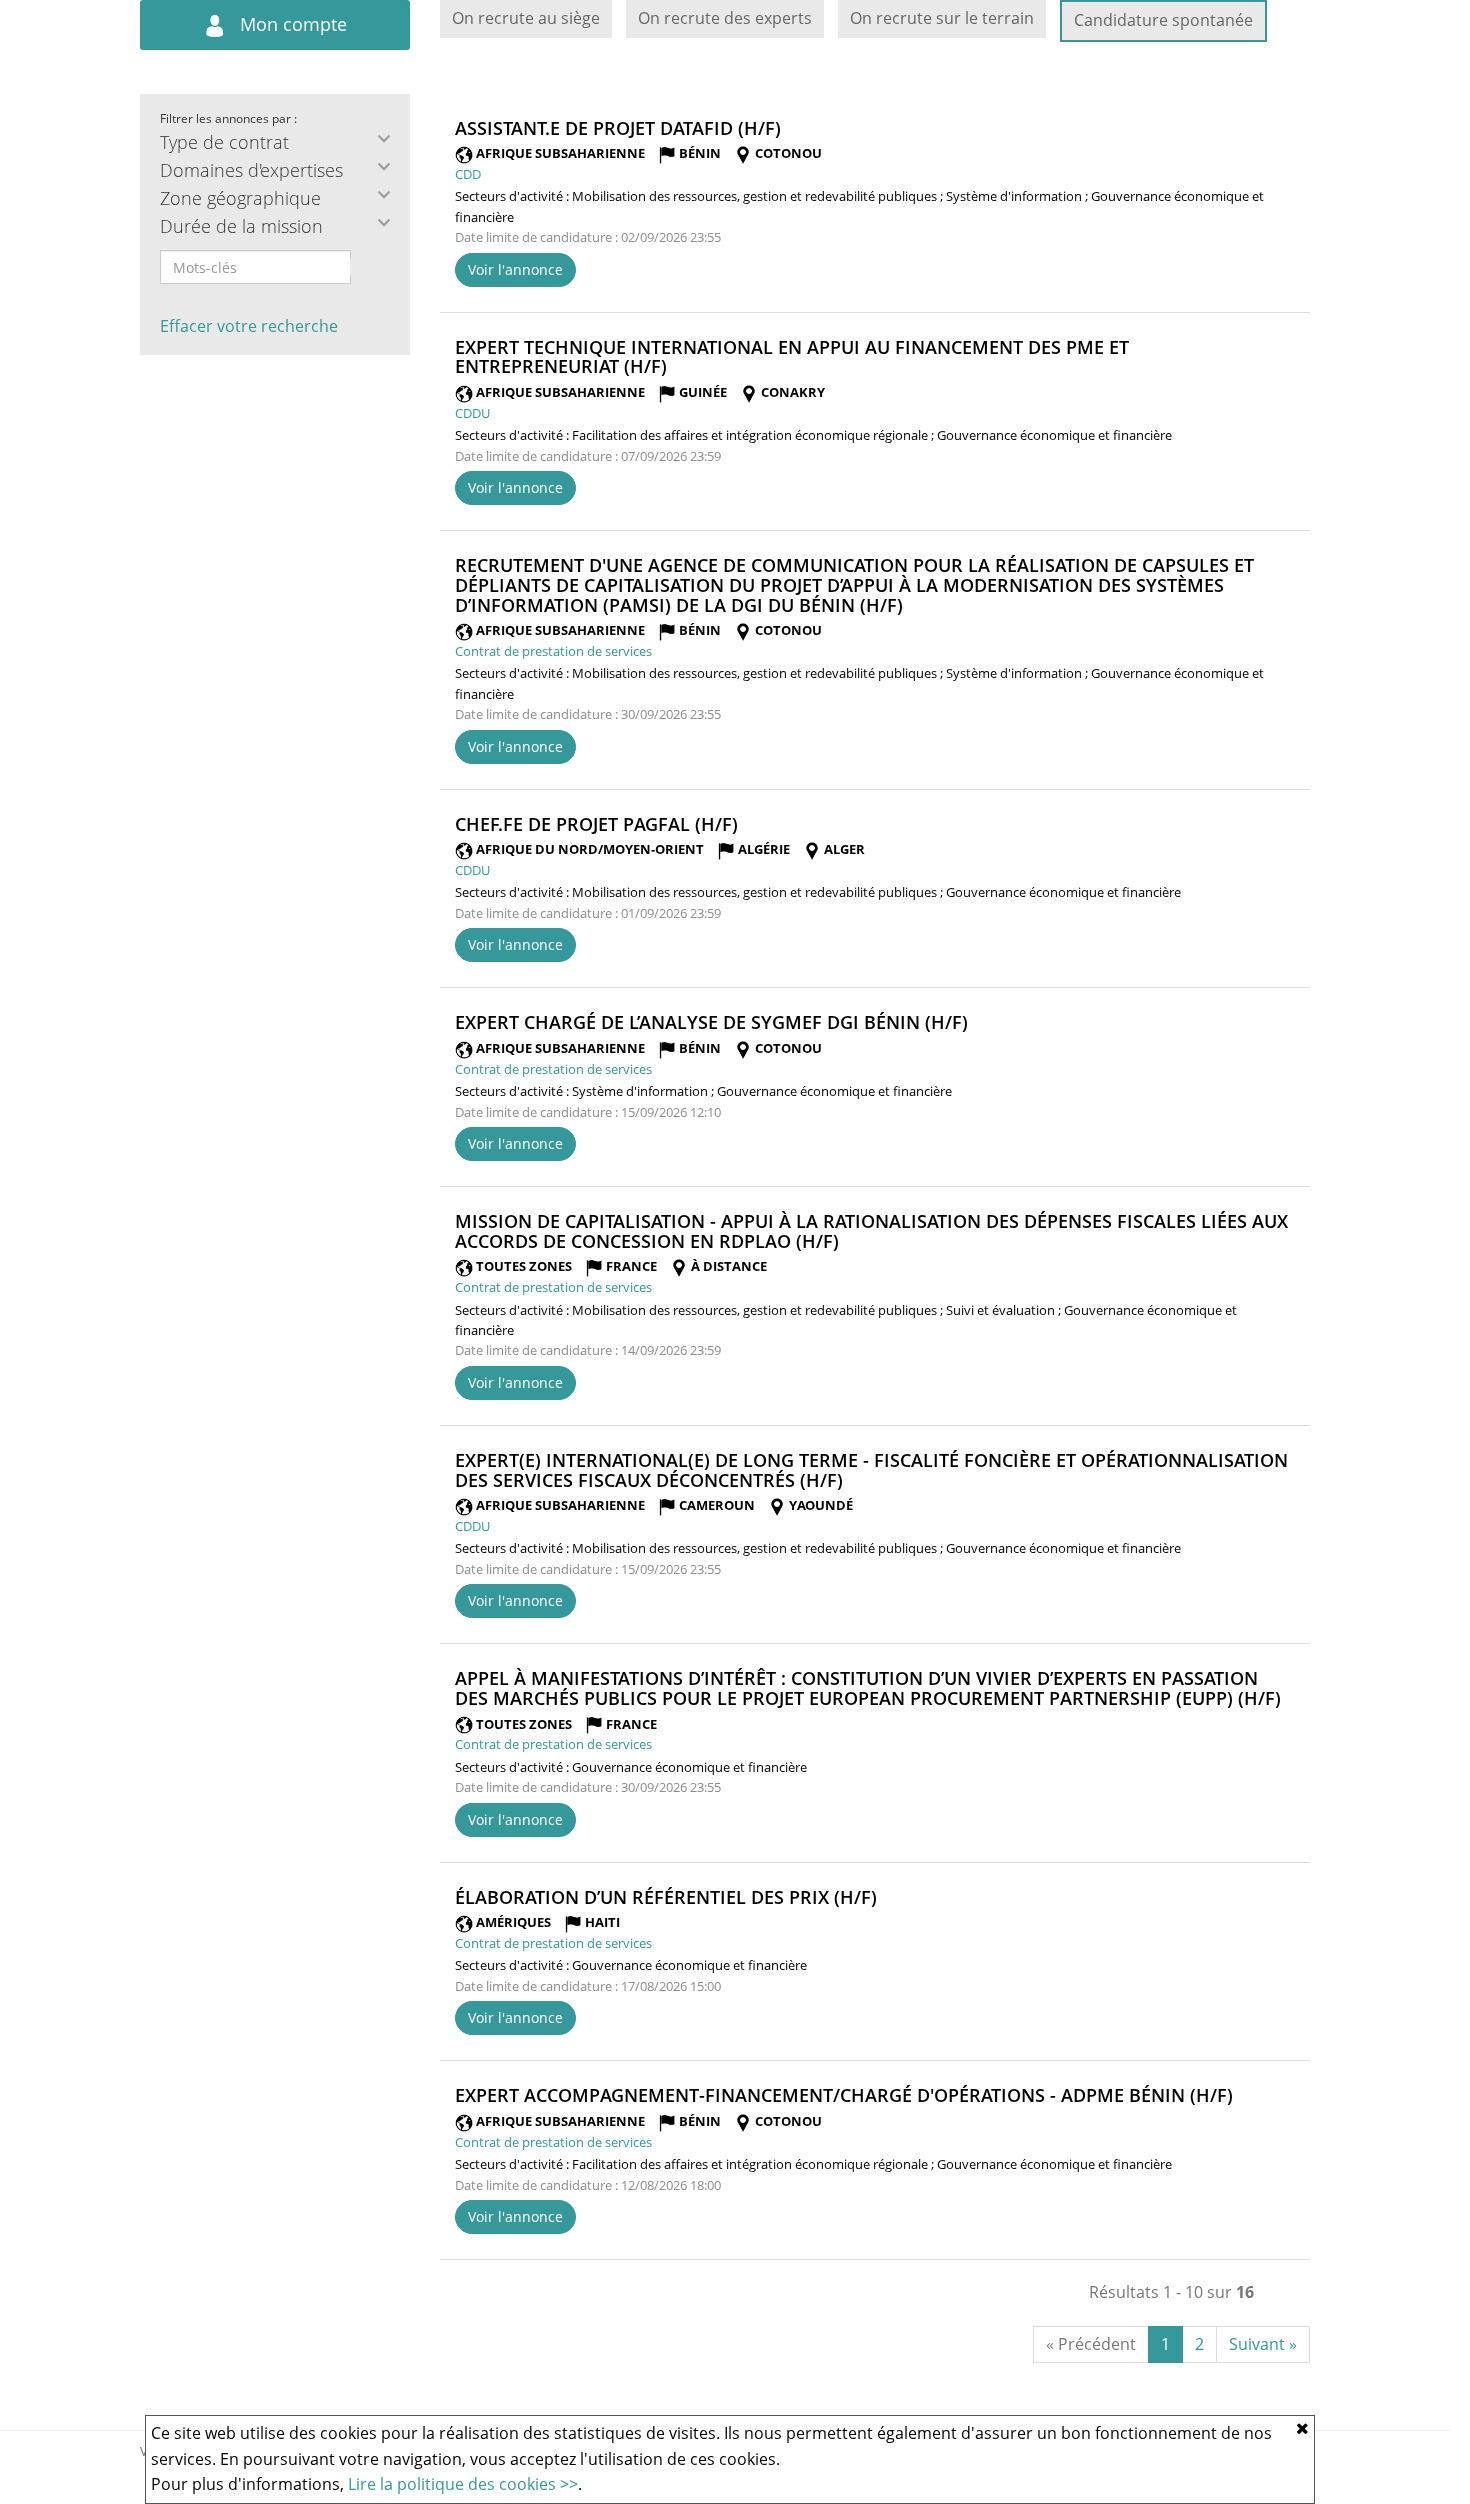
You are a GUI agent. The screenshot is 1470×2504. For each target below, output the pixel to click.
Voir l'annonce (515, 269)
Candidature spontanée (1163, 20)
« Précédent (1091, 2344)
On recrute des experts (725, 18)
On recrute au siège (526, 18)
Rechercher (364, 267)
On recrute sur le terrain (942, 18)
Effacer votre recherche (249, 326)
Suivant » (1263, 2344)
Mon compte (291, 24)
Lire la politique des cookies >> (463, 2484)
